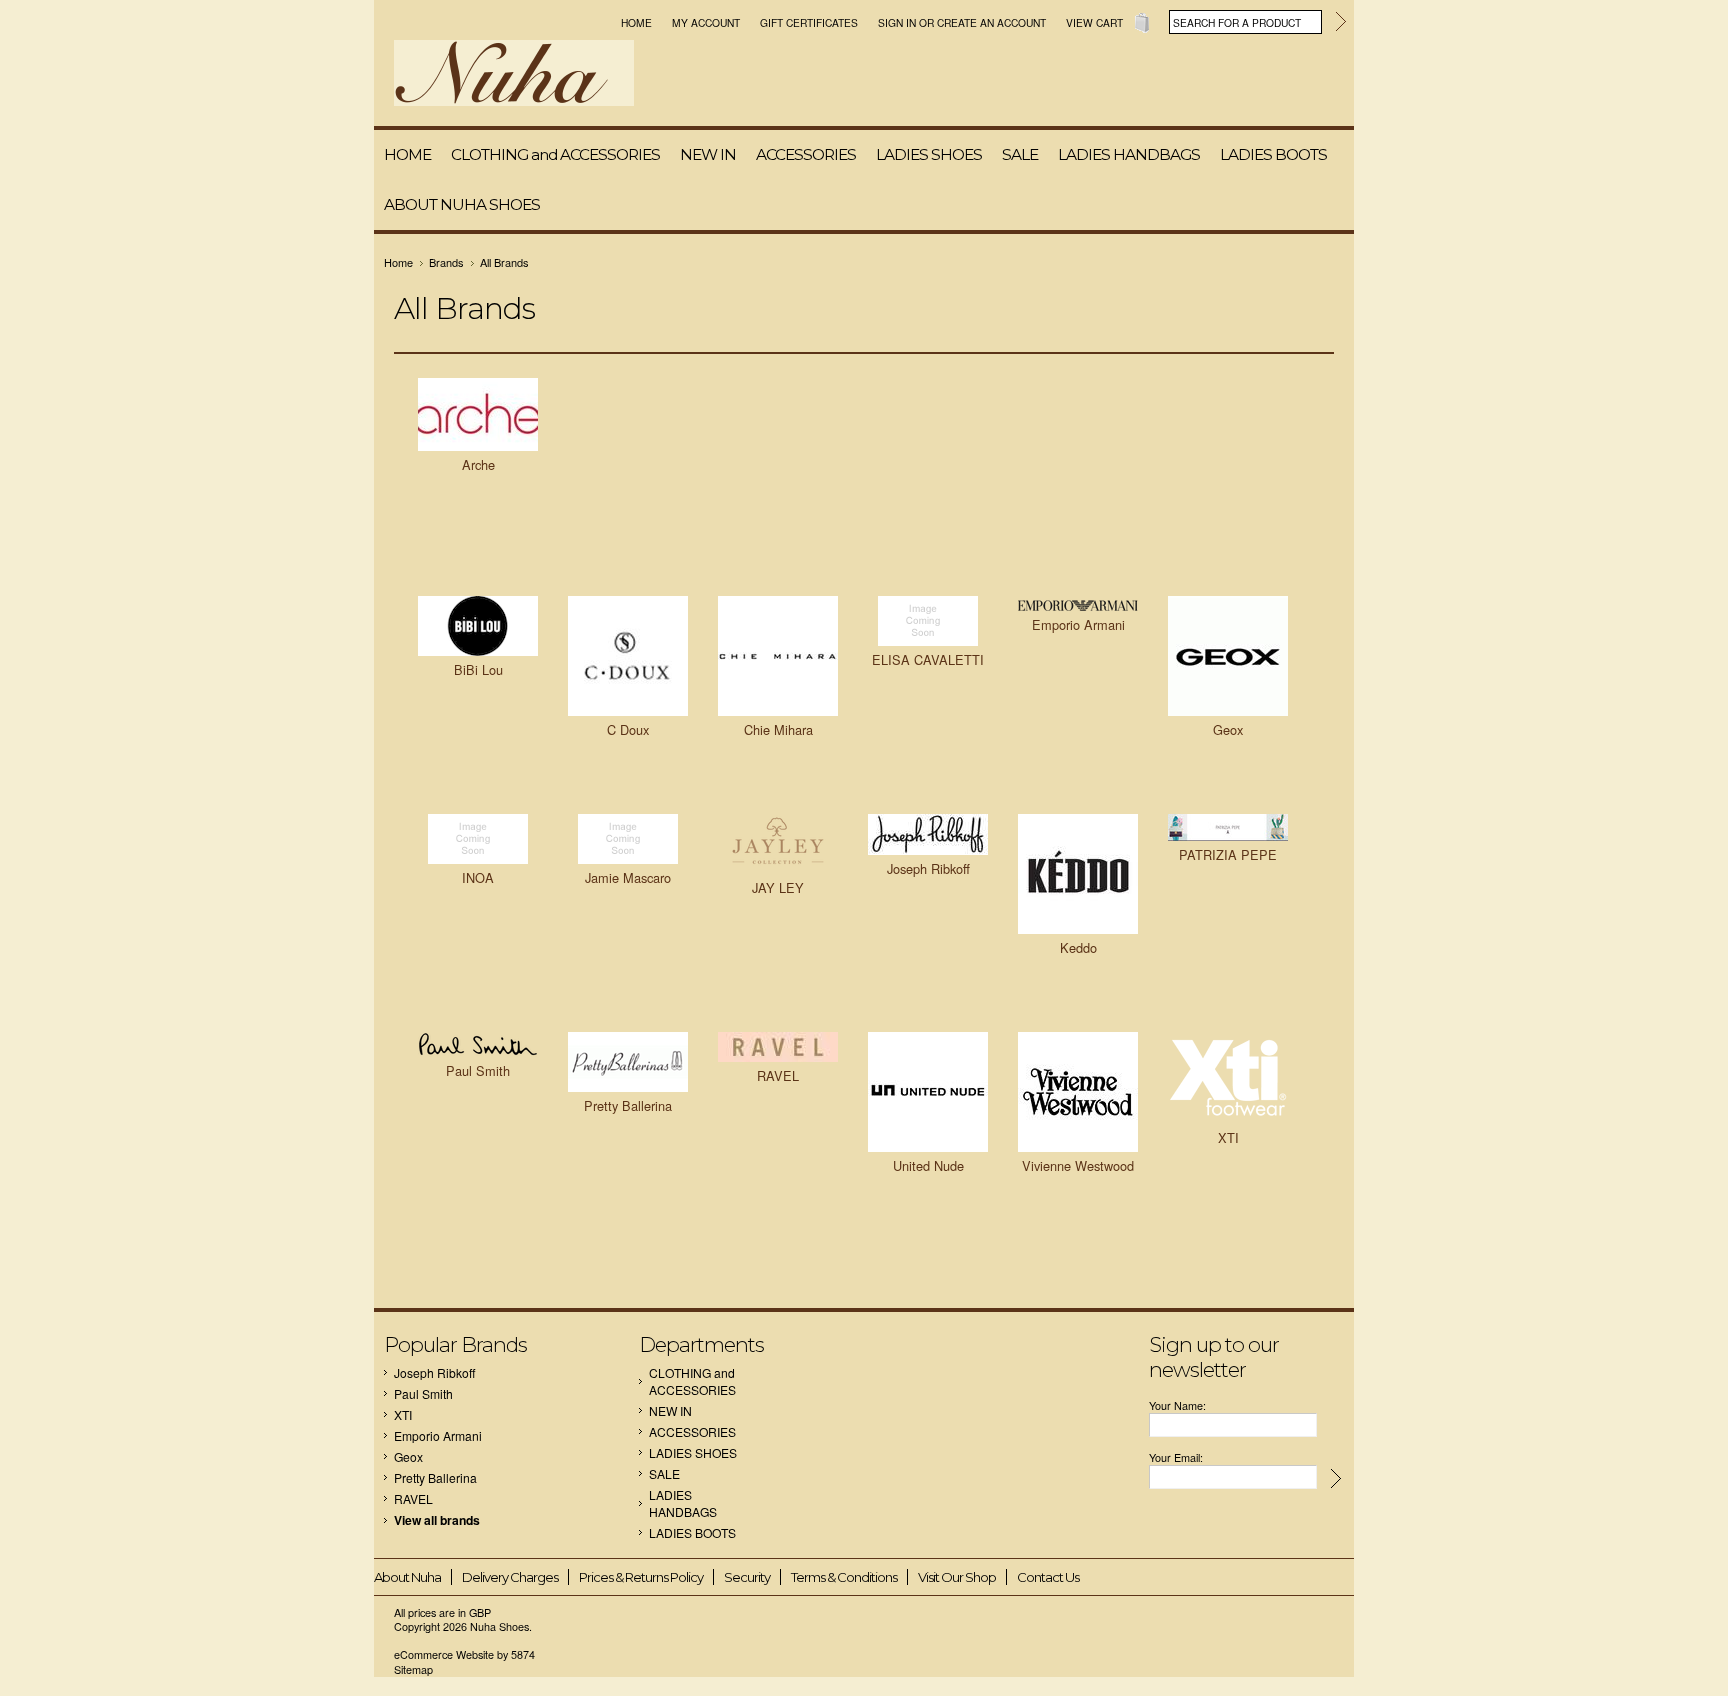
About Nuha (407, 1577)
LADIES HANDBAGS (1129, 154)
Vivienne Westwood (1078, 1165)
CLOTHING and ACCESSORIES (555, 154)
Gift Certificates (809, 22)
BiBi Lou (478, 669)
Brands (446, 262)
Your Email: (1176, 1457)
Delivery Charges (510, 1577)
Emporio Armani (1078, 624)
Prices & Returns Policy (641, 1577)
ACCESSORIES (806, 154)
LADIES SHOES (929, 154)
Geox (1228, 729)
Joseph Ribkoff (928, 868)
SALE (1020, 154)
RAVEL (778, 1075)
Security (747, 1577)
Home (636, 22)
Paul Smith (478, 1070)
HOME (407, 154)
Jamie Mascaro (628, 877)
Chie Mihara (778, 729)
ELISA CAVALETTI (928, 659)
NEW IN (708, 154)
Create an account (991, 22)
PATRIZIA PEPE (1228, 854)
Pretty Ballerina (628, 1105)
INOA (478, 877)
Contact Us (1048, 1577)
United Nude (928, 1165)
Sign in (897, 22)
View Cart (1094, 22)
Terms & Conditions (844, 1577)
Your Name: (1177, 1405)
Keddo (1078, 947)
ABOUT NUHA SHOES (462, 204)
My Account (706, 22)
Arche (478, 464)
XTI (1228, 1137)
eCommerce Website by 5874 (464, 1654)
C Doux (628, 729)
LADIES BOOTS (1273, 154)
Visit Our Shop (957, 1577)
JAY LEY (778, 887)
